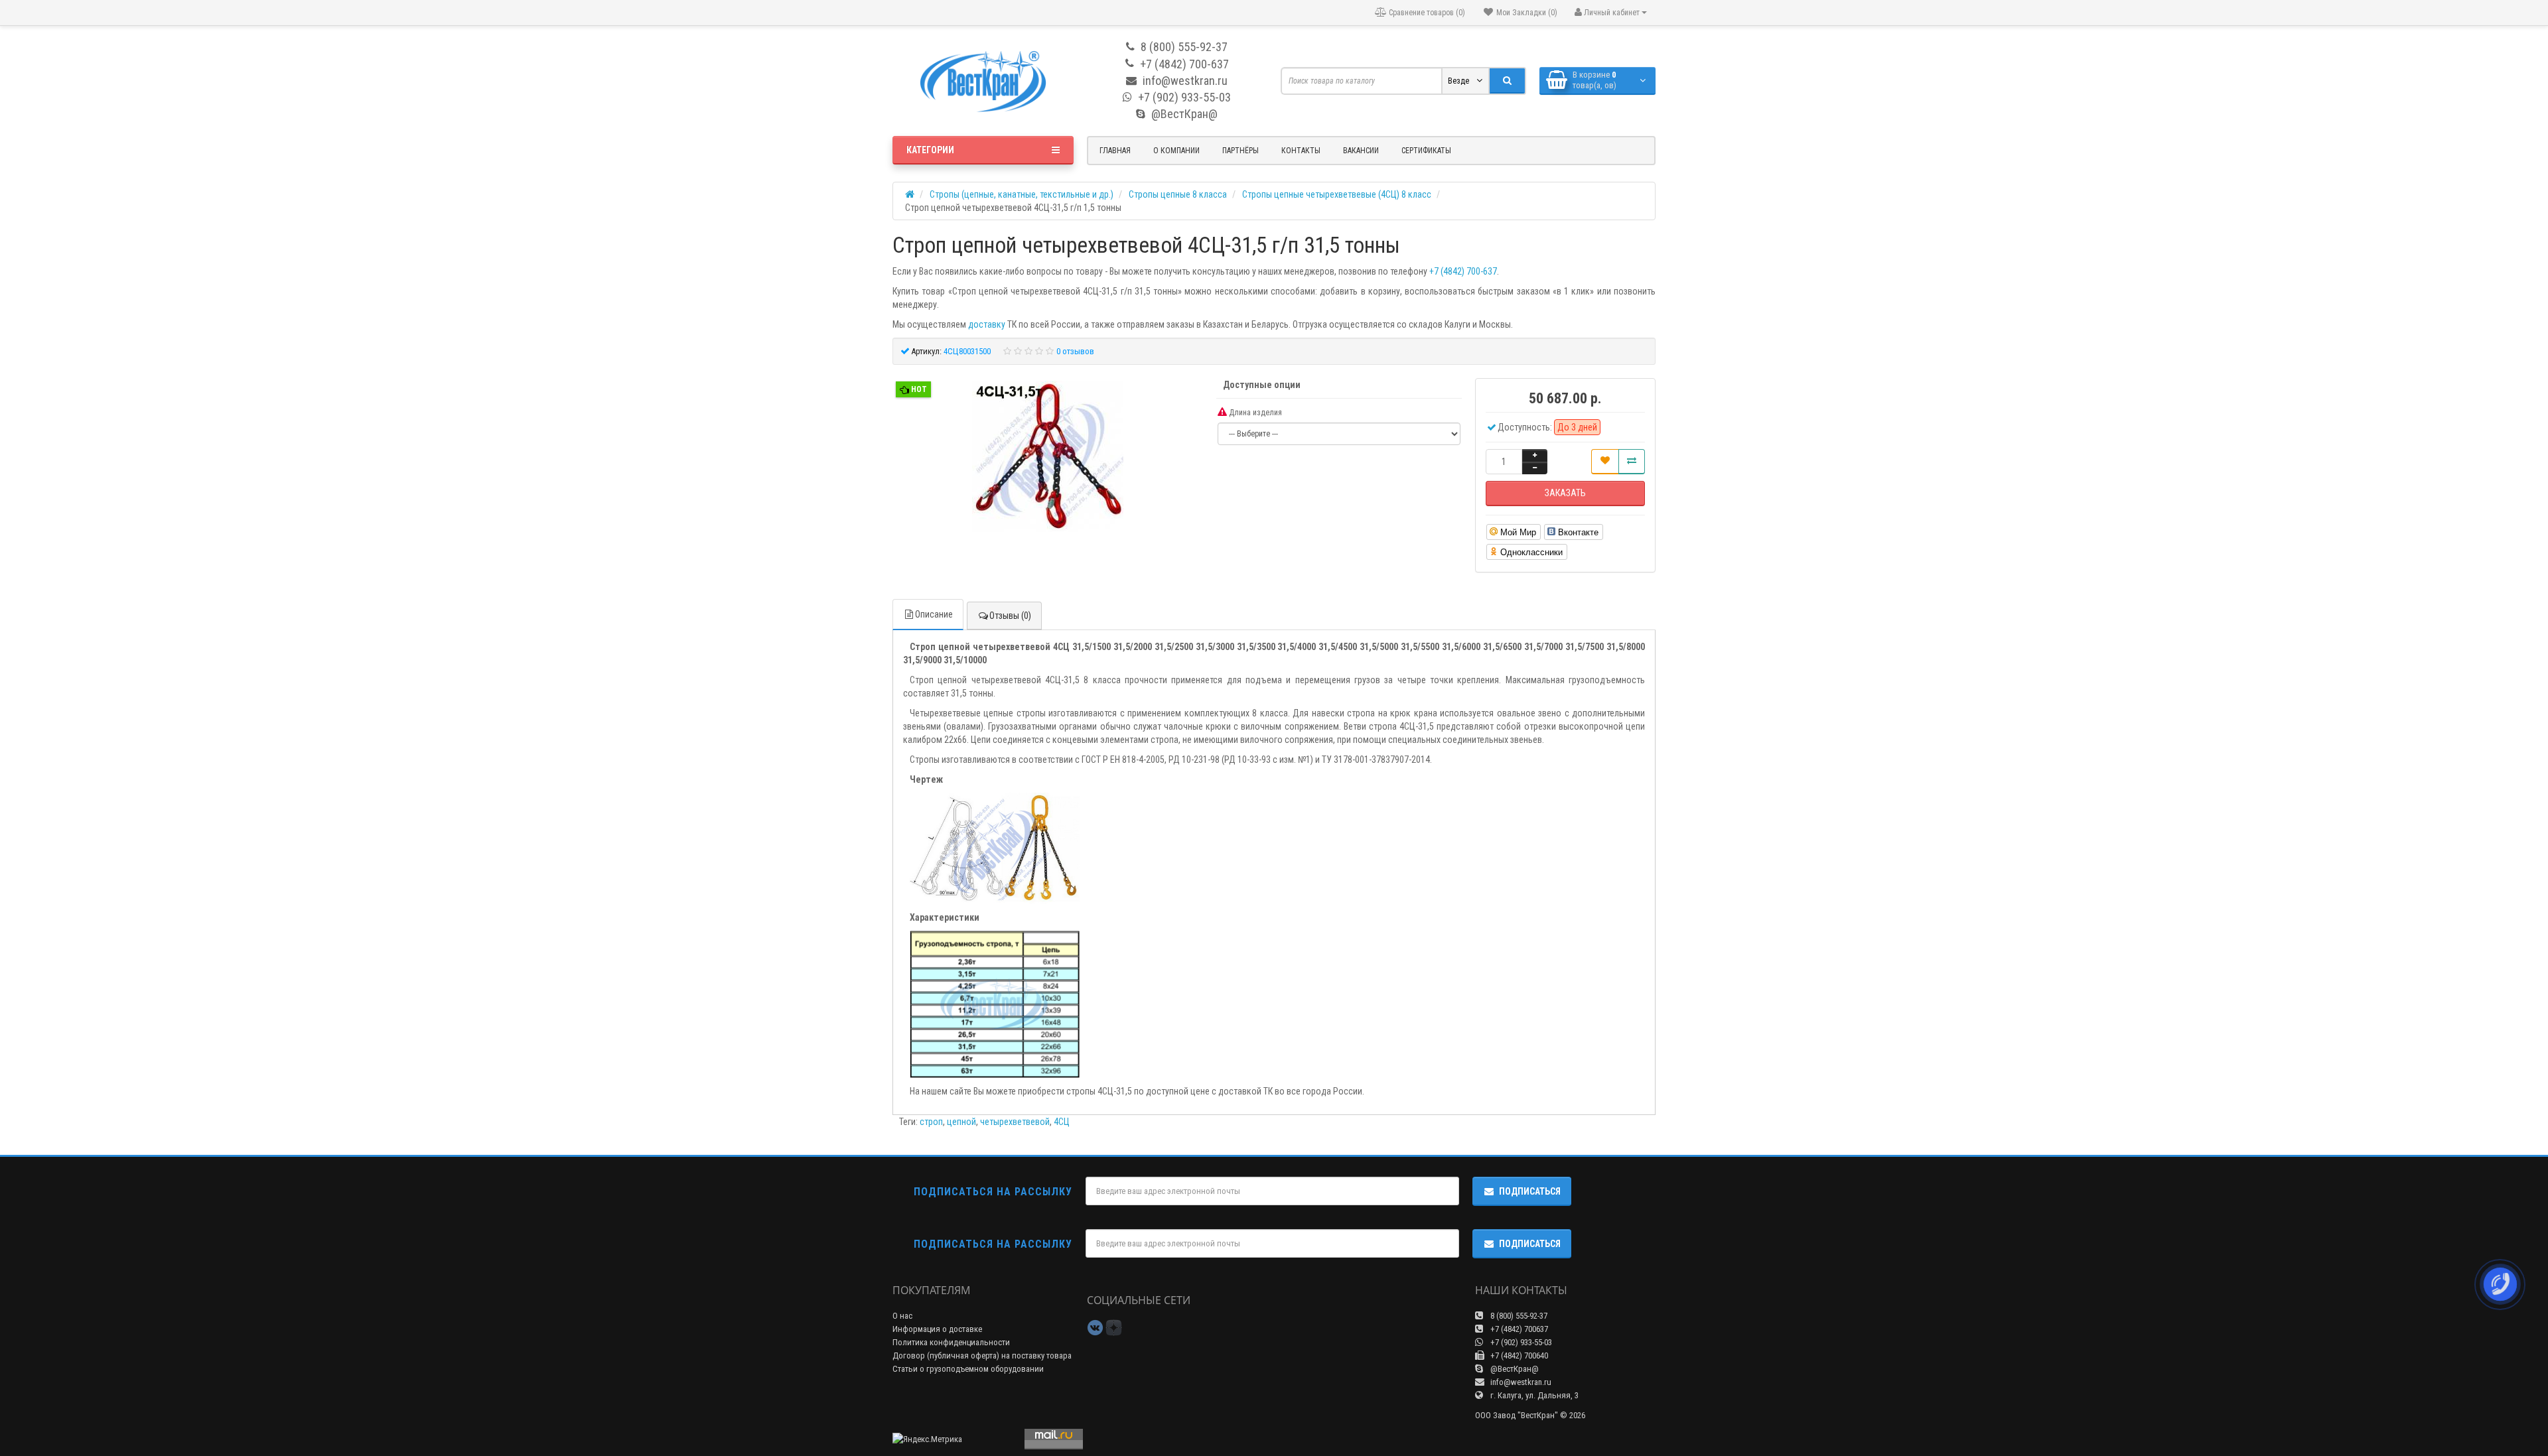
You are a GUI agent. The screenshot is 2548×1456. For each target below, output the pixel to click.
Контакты (1301, 151)
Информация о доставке (937, 1329)
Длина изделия (1254, 413)
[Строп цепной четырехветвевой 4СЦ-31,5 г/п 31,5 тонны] (1048, 458)
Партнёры (1240, 151)
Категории (930, 150)
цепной (961, 1122)
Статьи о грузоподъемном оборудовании (968, 1369)
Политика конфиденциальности (951, 1342)
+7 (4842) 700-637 (1463, 271)
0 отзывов (1075, 351)
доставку (987, 324)
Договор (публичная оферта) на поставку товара (982, 1356)
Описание (934, 614)
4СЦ (1062, 1122)
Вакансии (1361, 151)
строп (931, 1122)
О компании (1176, 151)
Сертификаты (1426, 151)
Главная (1115, 151)
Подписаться (1530, 1191)
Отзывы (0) (1010, 616)
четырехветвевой (1015, 1122)
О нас (902, 1316)
